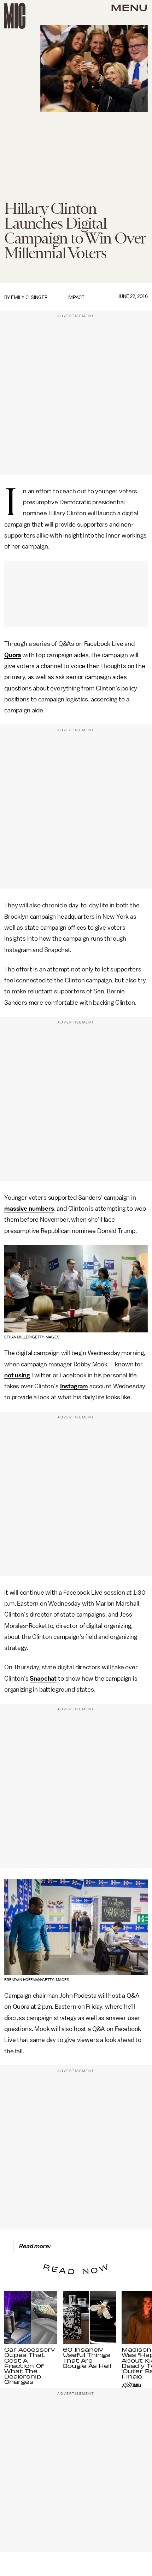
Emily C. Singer (29, 297)
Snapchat (43, 1679)
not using (17, 1375)
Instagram (74, 1386)
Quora (13, 655)
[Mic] (15, 16)
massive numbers (29, 1209)
